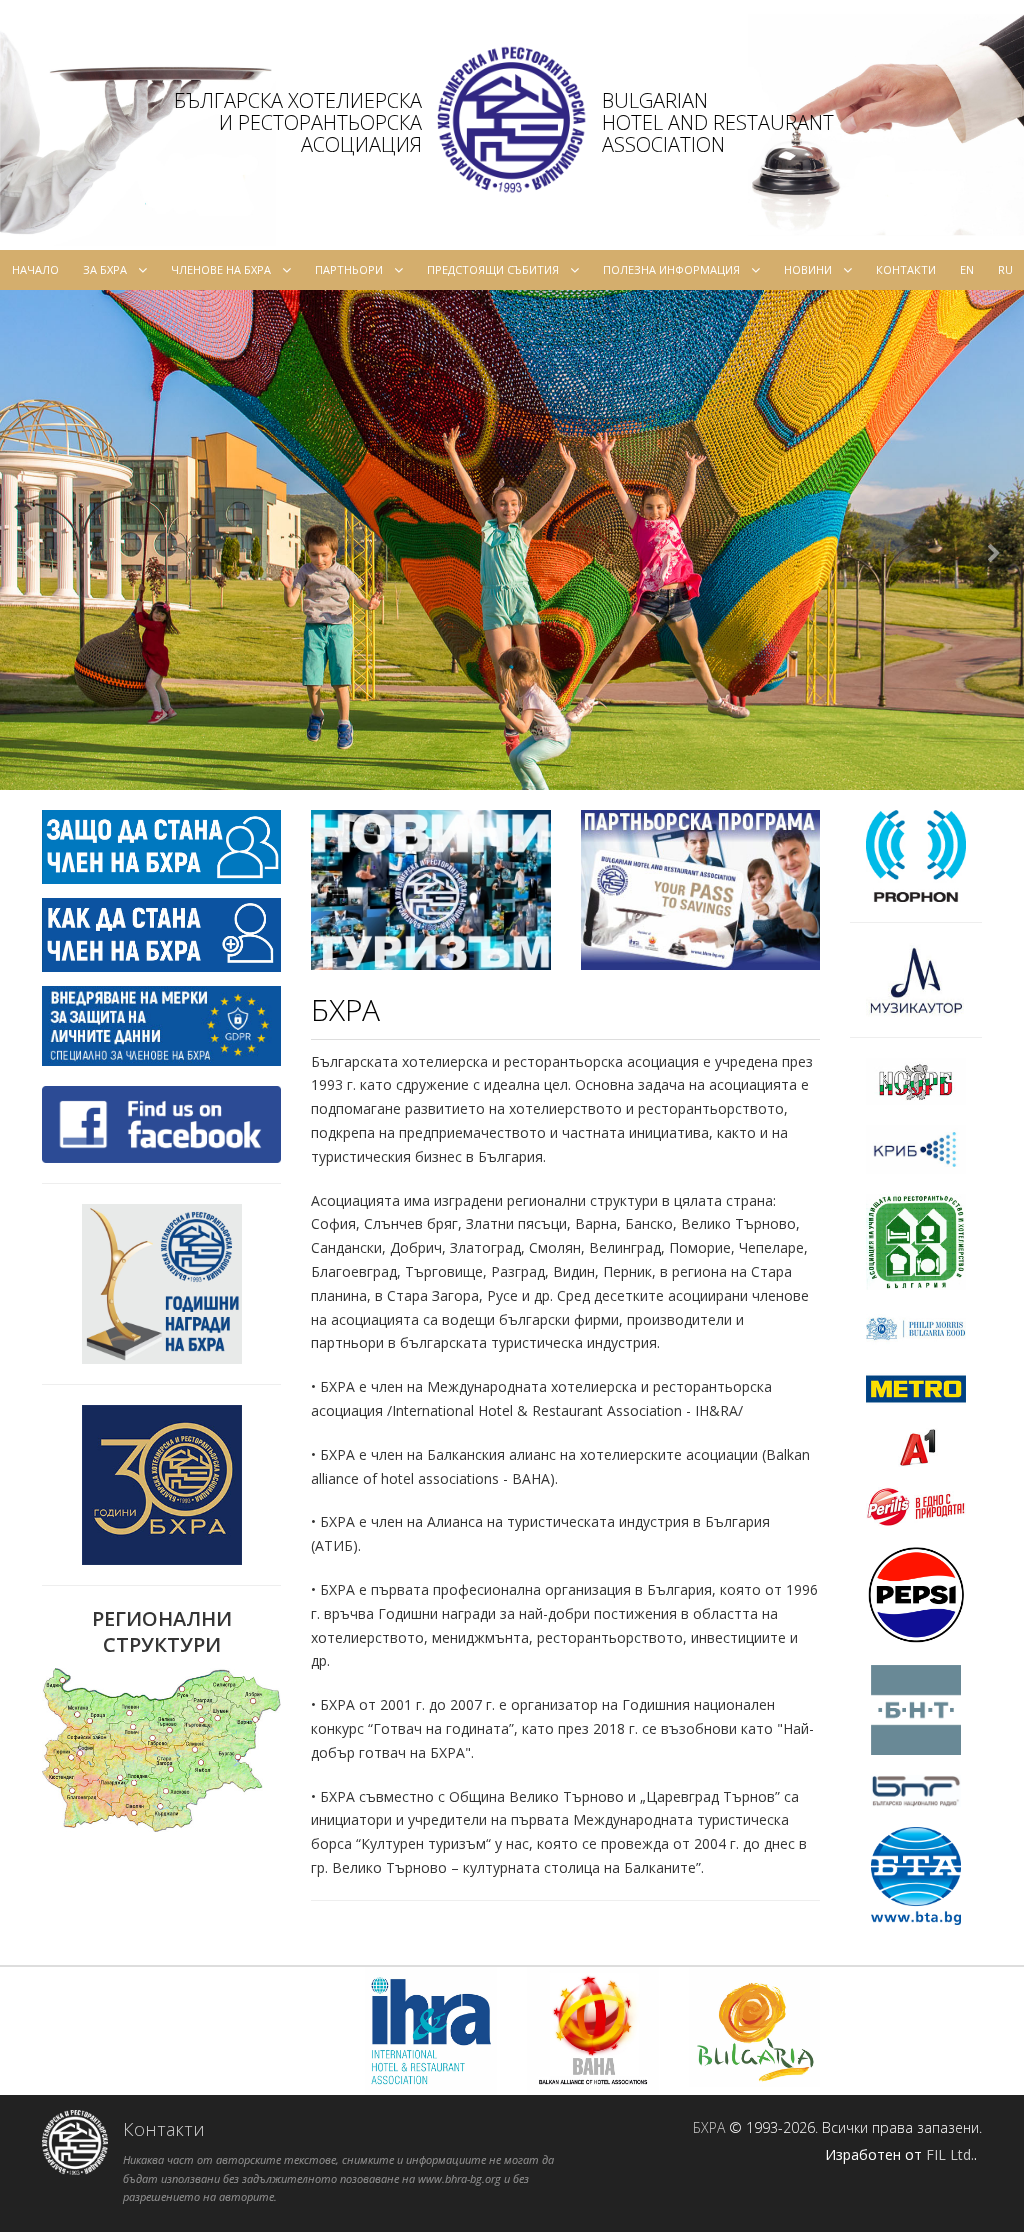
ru (1005, 269)
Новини (808, 269)
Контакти (906, 269)
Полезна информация (671, 269)
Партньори (349, 269)
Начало (35, 269)
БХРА (709, 2127)
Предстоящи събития (493, 269)
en (967, 269)
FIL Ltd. (950, 2154)
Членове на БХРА (221, 269)
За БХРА (105, 269)
